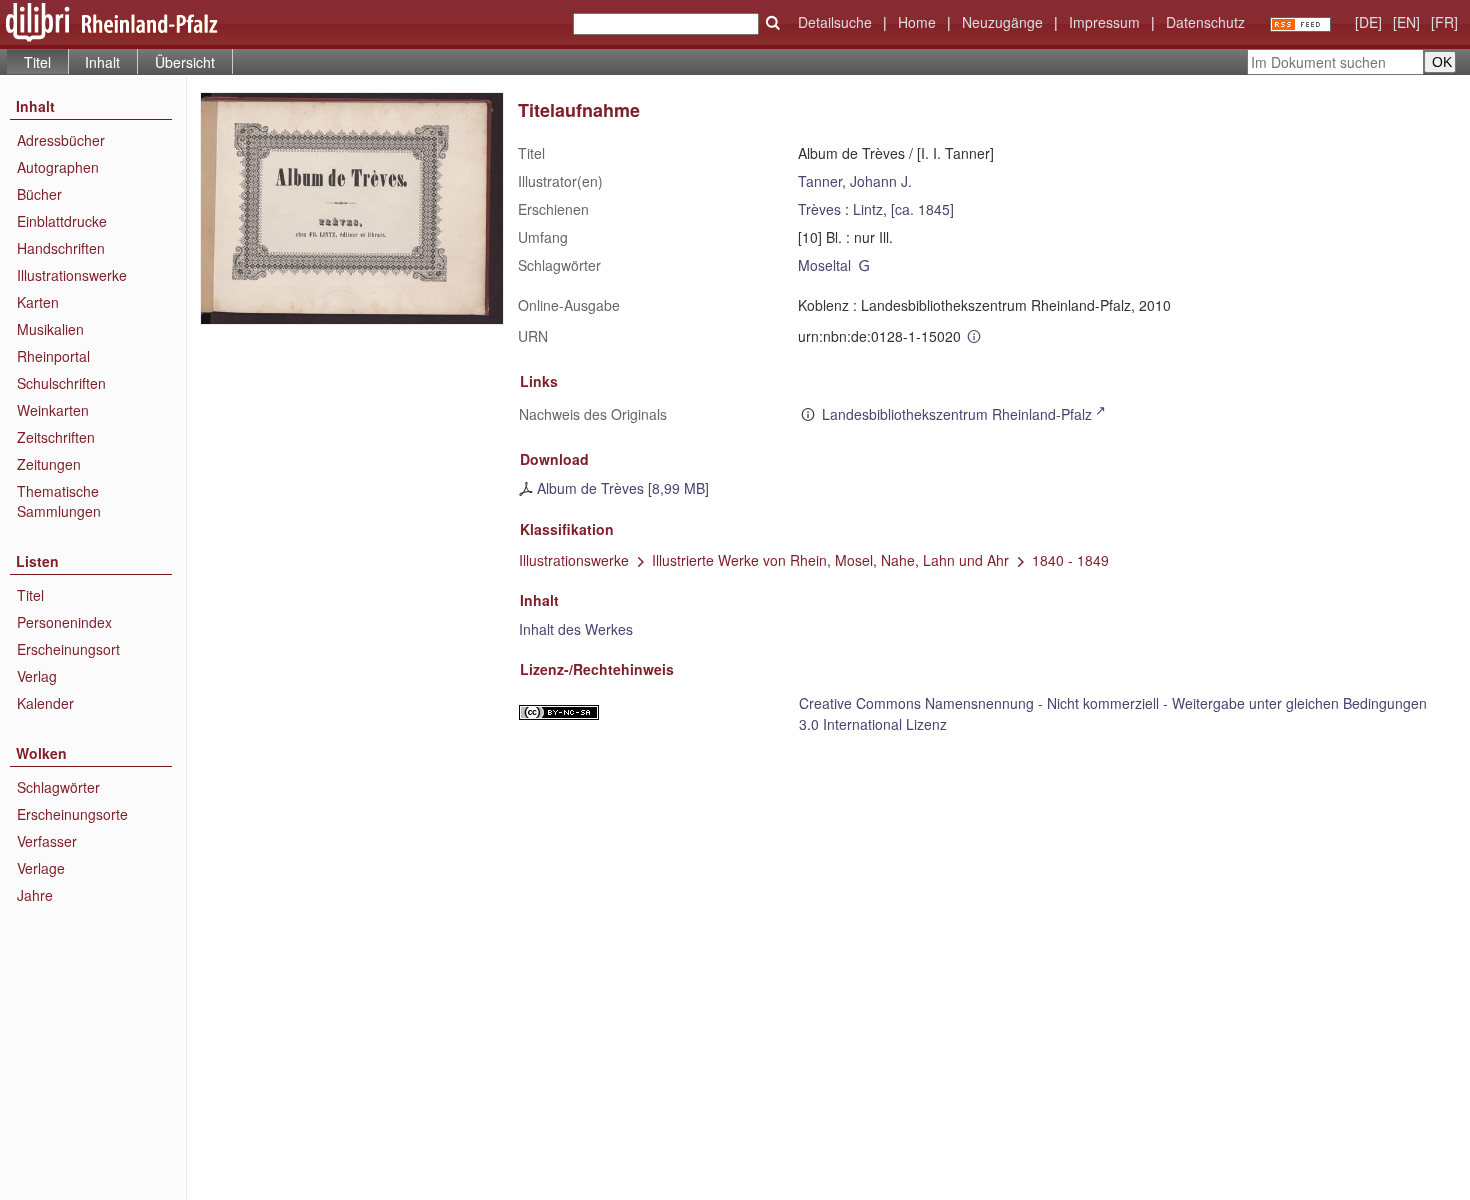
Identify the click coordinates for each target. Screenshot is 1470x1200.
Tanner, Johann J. (855, 181)
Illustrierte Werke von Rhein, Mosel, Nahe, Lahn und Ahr (830, 560)
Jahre (35, 895)
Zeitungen (49, 464)
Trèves (819, 209)
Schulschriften (61, 383)
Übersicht (185, 62)
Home (917, 22)
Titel (30, 595)
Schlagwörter (58, 787)
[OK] (773, 23)
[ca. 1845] (922, 209)
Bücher (39, 194)
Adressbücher (61, 140)
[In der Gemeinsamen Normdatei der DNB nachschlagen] (865, 265)
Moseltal (824, 265)
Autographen (58, 167)
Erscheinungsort (68, 649)
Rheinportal (53, 356)
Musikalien (50, 329)
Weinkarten (53, 410)
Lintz (868, 209)
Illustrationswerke (72, 275)
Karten (38, 302)
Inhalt (102, 62)
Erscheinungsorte (72, 814)
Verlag (37, 676)
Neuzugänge (1002, 22)
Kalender (45, 703)
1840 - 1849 (1070, 560)
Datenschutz (1205, 22)
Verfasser (47, 841)
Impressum (1104, 22)
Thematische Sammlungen (59, 501)
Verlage (41, 868)
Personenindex (64, 622)
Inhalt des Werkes (576, 629)
